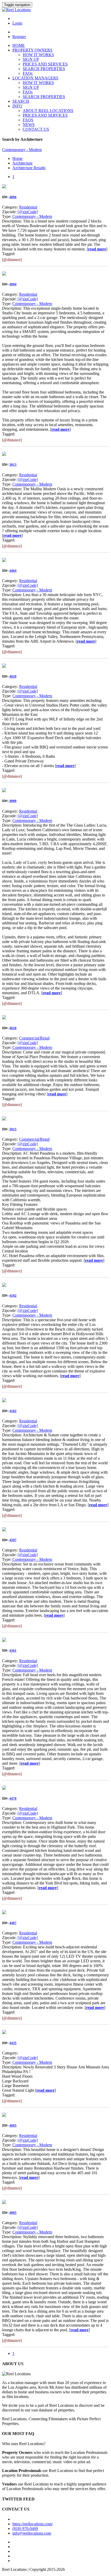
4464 (13, 571)
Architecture (22, 163)
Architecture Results (29, 168)
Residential (28, 207)
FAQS (28, 120)
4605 (13, 2125)
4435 (13, 2043)
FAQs (28, 73)
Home (17, 158)
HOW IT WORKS (38, 55)
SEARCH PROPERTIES (44, 69)
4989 (13, 801)
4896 (13, 197)
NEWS (29, 125)
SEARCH (21, 101)
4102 (13, 1296)
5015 (13, 1129)
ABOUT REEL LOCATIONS (48, 111)
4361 (13, 1650)
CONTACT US (36, 129)
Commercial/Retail (34, 1038)
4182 (13, 1411)
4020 (13, 1028)
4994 (13, 284)
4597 (13, 1540)
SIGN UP (31, 59)
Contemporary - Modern (32, 216)
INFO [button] (17, 106)
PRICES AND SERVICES (45, 64)
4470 (13, 1798)
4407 (13, 1923)
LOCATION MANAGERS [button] (35, 78)
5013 (13, 465)
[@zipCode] (28, 212)
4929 (13, 676)
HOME (19, 45)
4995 (13, 2213)
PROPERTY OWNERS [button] (32, 50)
